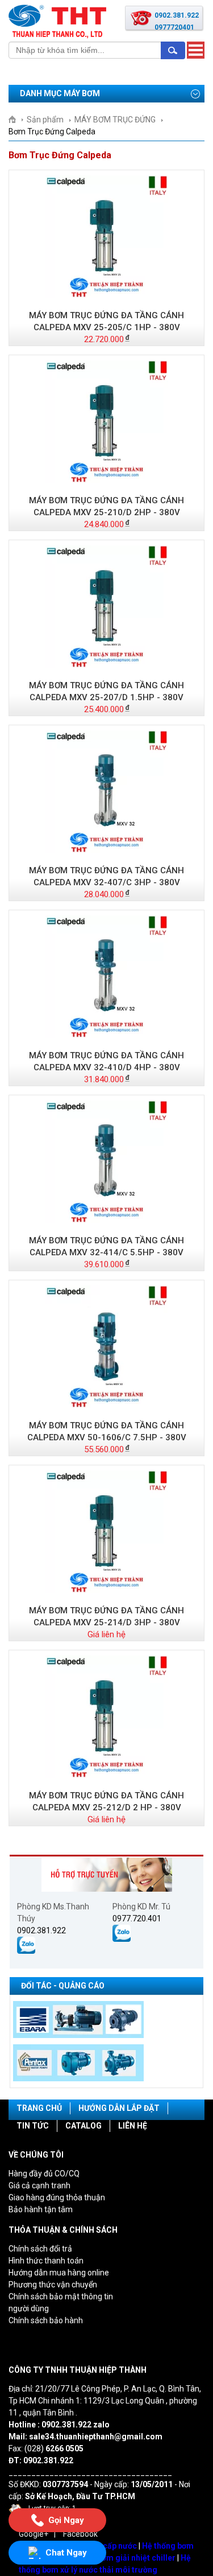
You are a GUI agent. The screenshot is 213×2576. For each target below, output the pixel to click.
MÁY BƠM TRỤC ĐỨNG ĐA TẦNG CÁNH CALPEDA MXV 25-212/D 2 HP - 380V (106, 1801)
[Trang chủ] (16, 120)
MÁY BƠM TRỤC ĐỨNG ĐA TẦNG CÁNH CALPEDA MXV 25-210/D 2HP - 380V (106, 506)
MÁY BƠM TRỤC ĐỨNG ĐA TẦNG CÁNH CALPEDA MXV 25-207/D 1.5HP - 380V (106, 691)
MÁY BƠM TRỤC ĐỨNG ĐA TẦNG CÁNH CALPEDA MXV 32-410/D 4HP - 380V (106, 1061)
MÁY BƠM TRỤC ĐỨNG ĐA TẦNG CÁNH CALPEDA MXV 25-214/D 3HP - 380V (106, 1616)
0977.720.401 (137, 1918)
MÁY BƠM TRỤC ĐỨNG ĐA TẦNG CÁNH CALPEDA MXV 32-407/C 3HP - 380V (106, 876)
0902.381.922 (41, 1930)
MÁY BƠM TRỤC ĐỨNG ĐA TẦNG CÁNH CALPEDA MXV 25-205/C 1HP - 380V (106, 321)
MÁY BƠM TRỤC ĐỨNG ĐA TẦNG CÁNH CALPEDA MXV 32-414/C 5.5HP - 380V (106, 1246)
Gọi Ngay (66, 2521)
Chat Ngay (66, 2553)
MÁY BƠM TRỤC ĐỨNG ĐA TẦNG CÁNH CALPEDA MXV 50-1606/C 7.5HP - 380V (107, 1431)
